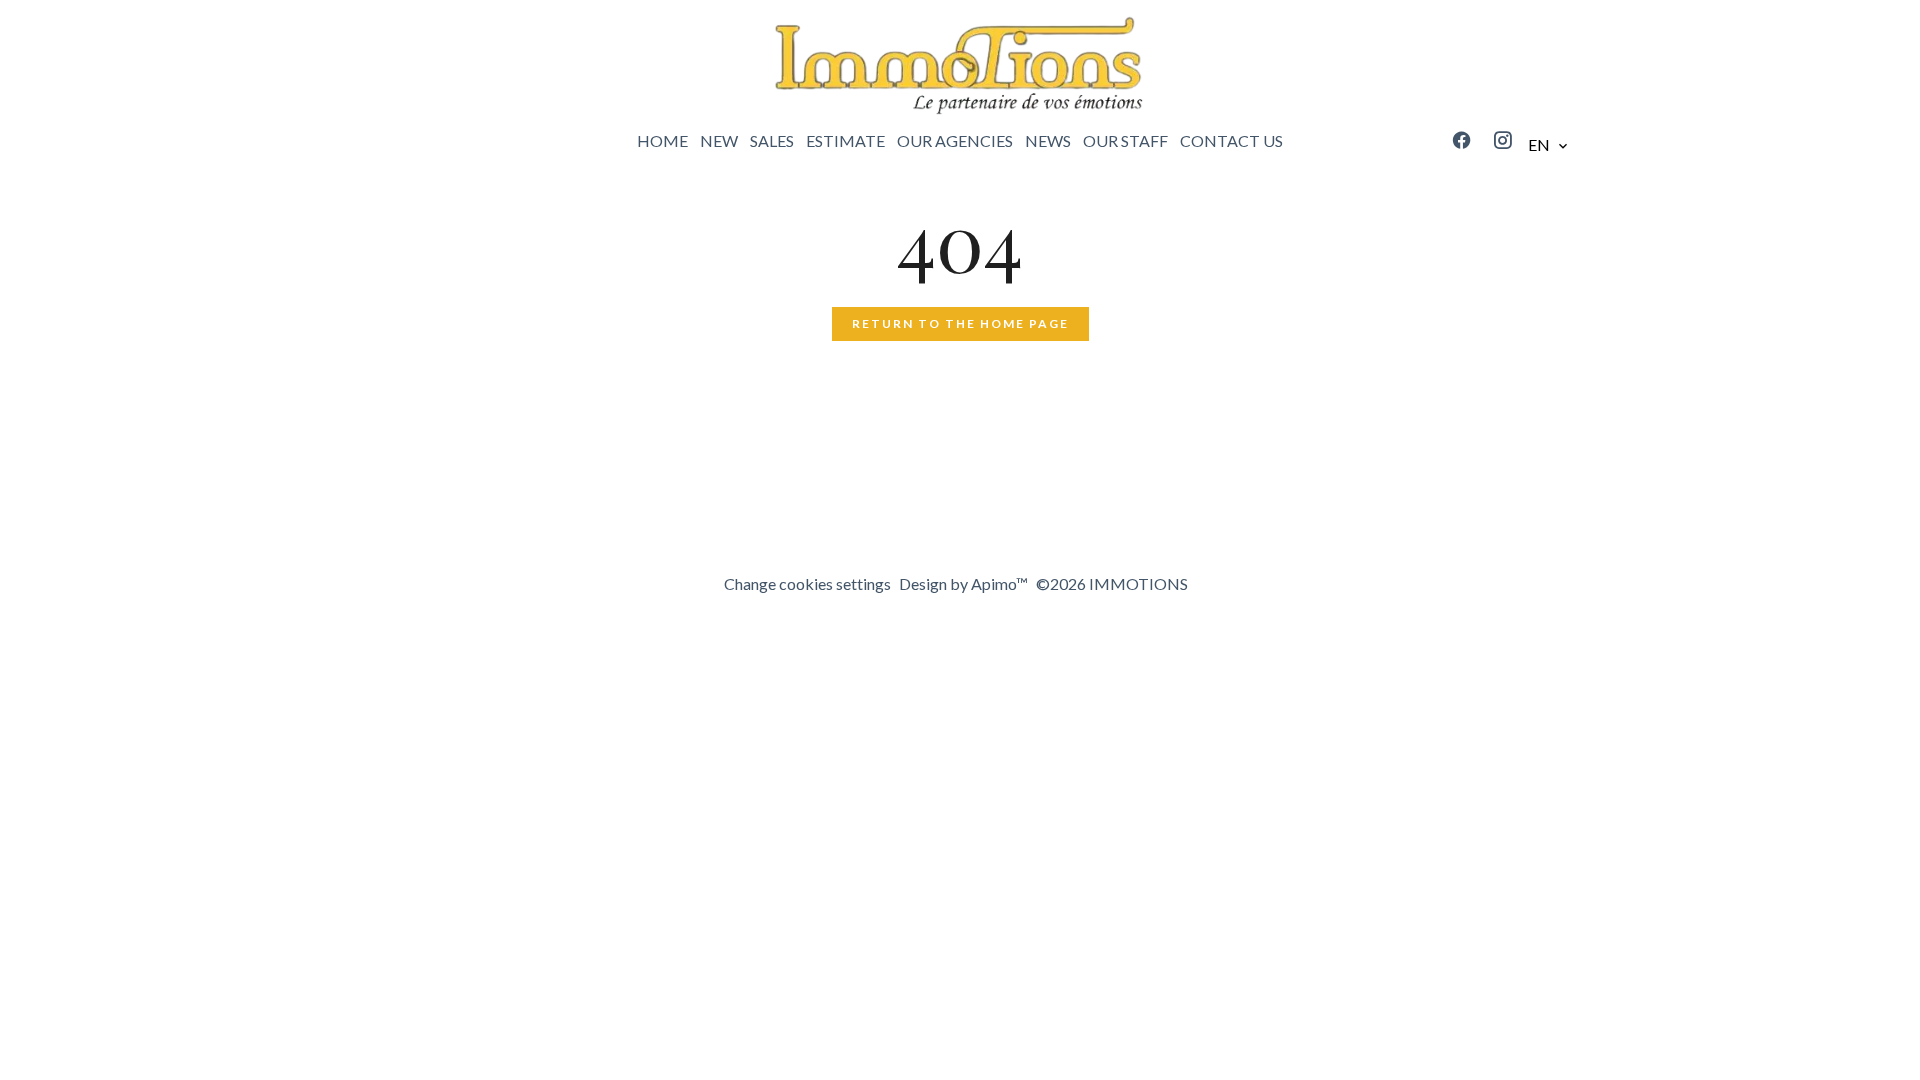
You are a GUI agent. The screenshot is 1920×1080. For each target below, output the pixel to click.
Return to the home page (960, 323)
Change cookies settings (807, 583)
